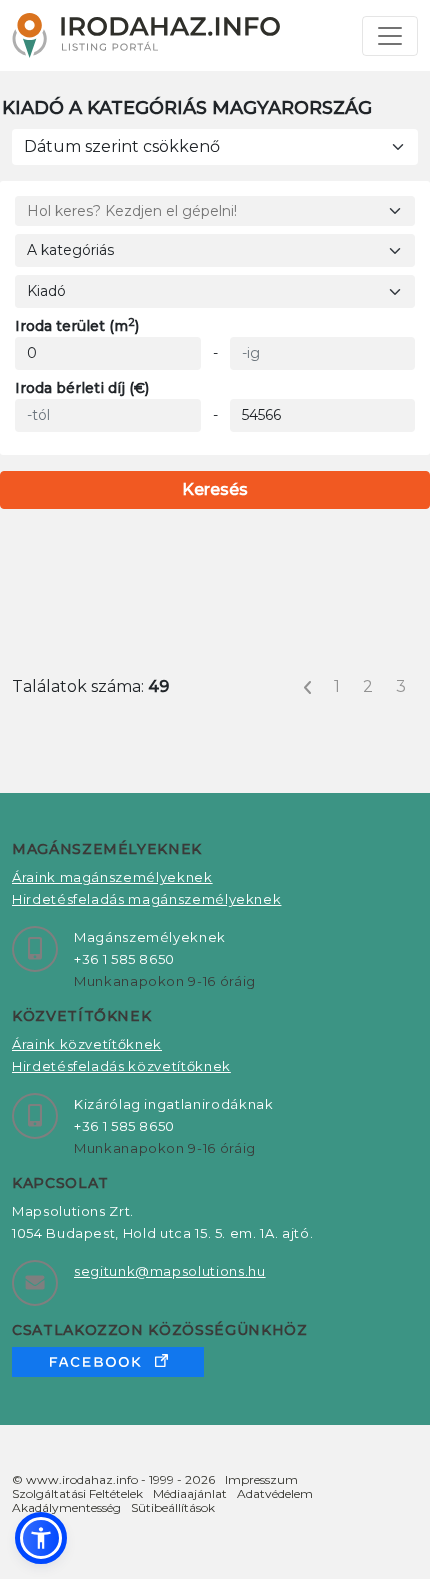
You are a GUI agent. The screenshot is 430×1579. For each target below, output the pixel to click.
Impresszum (261, 1479)
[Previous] (307, 687)
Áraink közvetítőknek (87, 1044)
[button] (41, 1538)
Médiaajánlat (190, 1493)
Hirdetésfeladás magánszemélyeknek (146, 899)
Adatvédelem (275, 1493)
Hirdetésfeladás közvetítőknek (121, 1066)
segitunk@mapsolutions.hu (170, 1271)
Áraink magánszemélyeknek (112, 877)
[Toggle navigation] (390, 36)
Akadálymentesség (66, 1507)
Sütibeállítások (173, 1507)
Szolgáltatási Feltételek (77, 1493)
